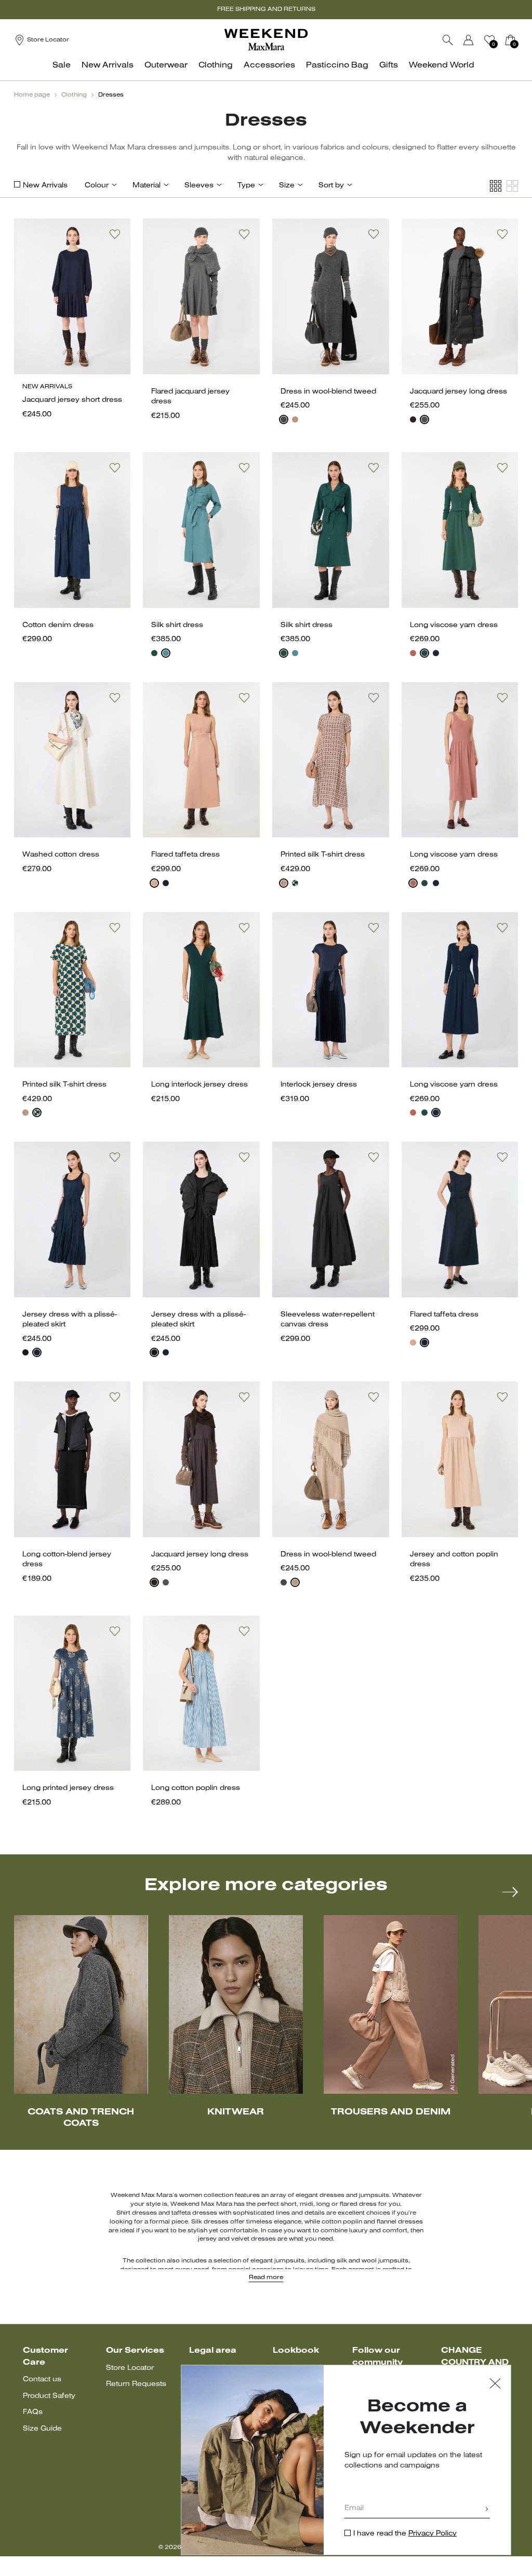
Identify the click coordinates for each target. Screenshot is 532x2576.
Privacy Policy (433, 2534)
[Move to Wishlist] (115, 234)
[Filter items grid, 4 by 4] (496, 186)
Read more (266, 2277)
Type (246, 186)
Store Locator (130, 2368)
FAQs (33, 2412)
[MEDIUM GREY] (424, 419)
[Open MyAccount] (478, 40)
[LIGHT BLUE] (166, 653)
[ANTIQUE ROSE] (284, 883)
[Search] (448, 40)
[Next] (510, 1892)
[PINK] (154, 883)
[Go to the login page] (469, 40)
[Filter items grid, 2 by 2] (512, 186)
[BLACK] (25, 1352)
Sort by (331, 186)
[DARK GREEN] (154, 653)
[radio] (284, 419)
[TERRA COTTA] (413, 653)
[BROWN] (413, 419)
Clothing (74, 95)
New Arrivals (45, 186)
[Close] (495, 2385)
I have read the (405, 2534)
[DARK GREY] (284, 419)
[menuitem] (64, 71)
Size (287, 186)
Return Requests (136, 2384)
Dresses (111, 95)
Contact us (42, 2380)
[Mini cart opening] (522, 40)
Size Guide (42, 2429)
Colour (97, 186)
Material (147, 186)
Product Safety (49, 2396)
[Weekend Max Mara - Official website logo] (266, 40)
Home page (32, 95)
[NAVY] (436, 653)
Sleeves (199, 186)
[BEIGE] (295, 419)
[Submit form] (487, 2510)
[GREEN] (424, 653)
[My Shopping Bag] (510, 40)
